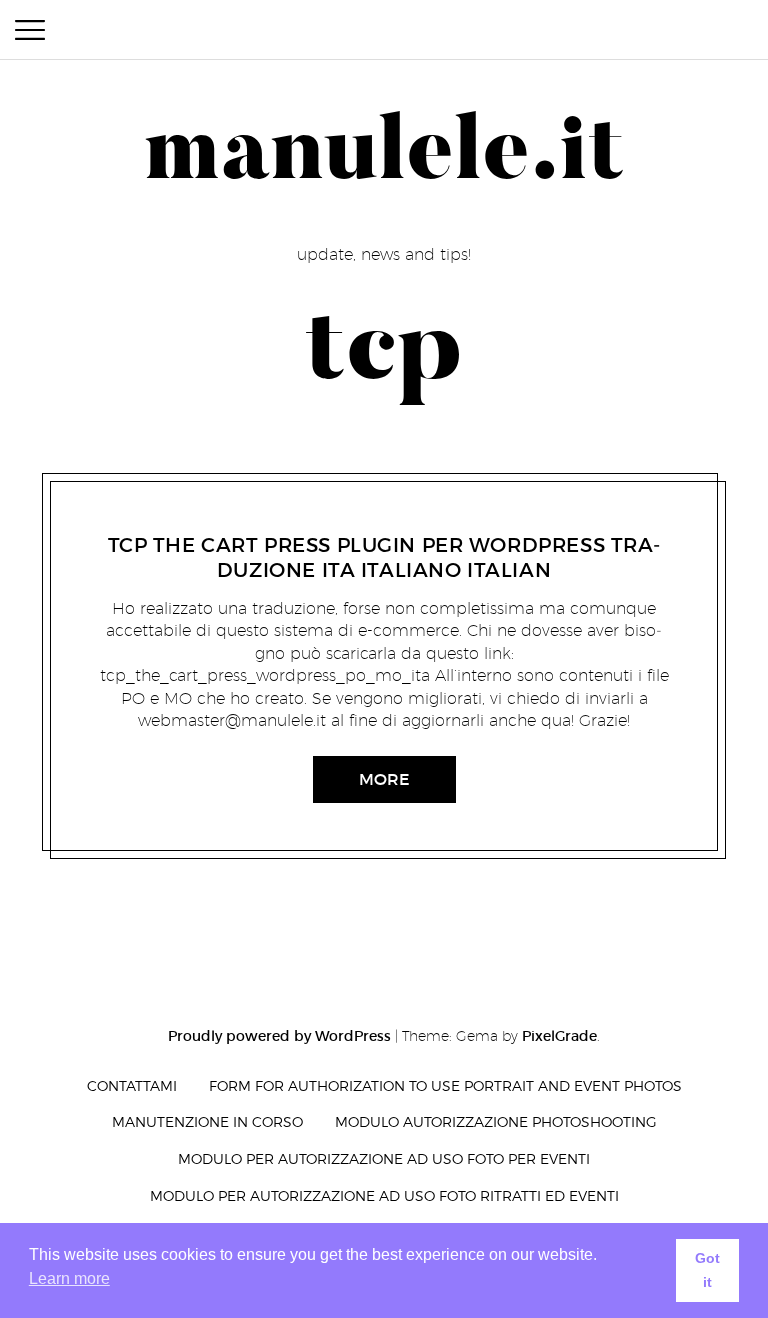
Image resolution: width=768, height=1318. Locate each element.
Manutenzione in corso (207, 1121)
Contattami (132, 1085)
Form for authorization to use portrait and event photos (445, 1085)
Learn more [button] (69, 1278)
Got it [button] (707, 1270)
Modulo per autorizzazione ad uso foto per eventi (384, 1158)
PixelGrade (559, 1036)
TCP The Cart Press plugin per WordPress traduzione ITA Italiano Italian (384, 557)
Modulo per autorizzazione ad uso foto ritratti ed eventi (384, 1195)
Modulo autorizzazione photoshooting (496, 1121)
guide (289, 520)
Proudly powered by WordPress (279, 1036)
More (384, 780)
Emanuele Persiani (378, 520)
